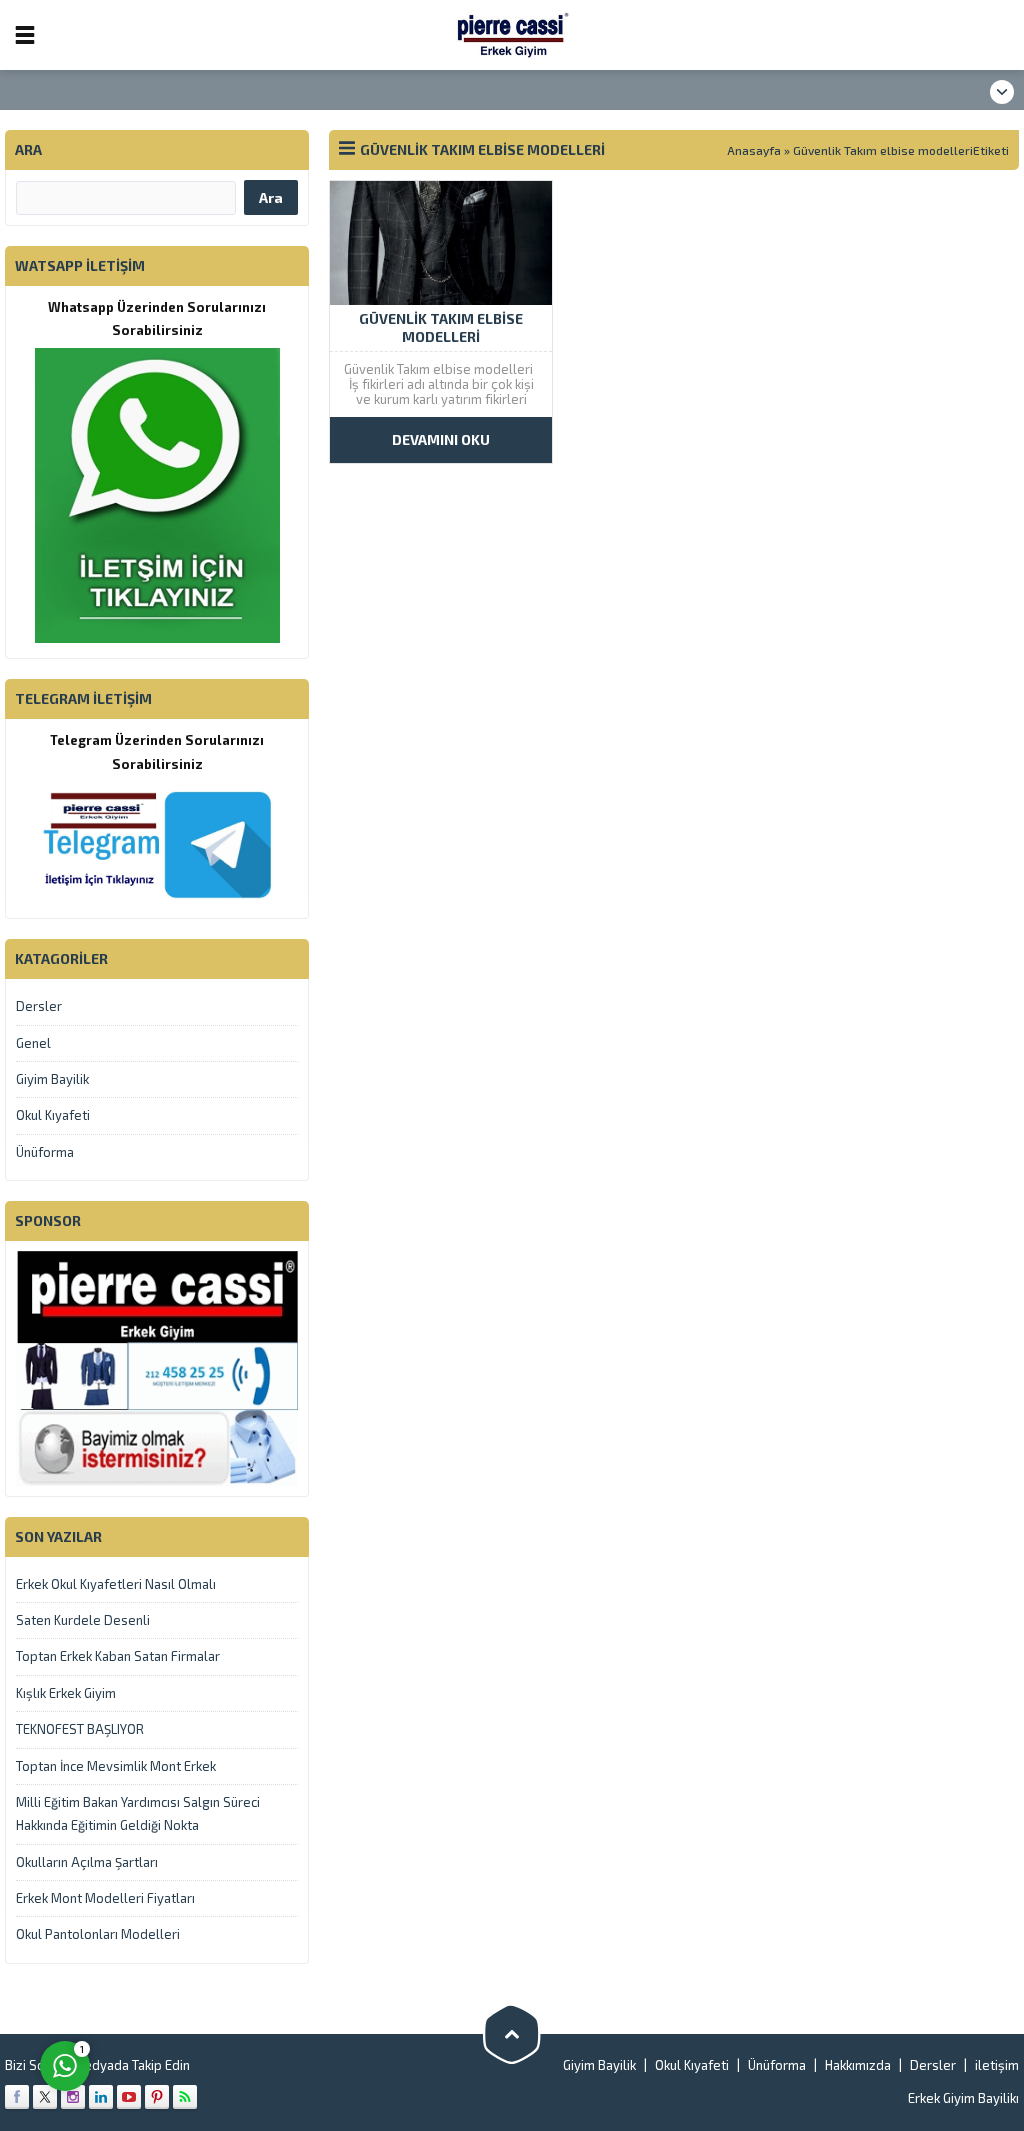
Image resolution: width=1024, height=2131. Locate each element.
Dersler (39, 1006)
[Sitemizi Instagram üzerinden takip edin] (73, 2097)
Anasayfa (754, 150)
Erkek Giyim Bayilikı (963, 2098)
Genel (33, 1043)
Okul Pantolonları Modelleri (98, 1934)
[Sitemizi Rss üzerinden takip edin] (185, 2097)
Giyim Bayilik (52, 1079)
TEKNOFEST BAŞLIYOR (80, 1729)
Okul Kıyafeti (53, 1115)
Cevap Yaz (190, 1984)
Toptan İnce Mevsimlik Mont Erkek (116, 1766)
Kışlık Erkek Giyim (66, 1693)
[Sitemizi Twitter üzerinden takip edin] (45, 2097)
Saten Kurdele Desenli (83, 1620)
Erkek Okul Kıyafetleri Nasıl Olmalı (116, 1584)
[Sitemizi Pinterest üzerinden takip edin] (157, 2097)
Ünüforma (45, 1152)
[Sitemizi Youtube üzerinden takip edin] (129, 2097)
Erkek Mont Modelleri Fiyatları (105, 1898)
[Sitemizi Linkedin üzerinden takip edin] (101, 2097)
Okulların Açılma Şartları (87, 1862)
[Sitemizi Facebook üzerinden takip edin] (17, 2097)
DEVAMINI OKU (441, 439)
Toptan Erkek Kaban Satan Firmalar (118, 1656)
